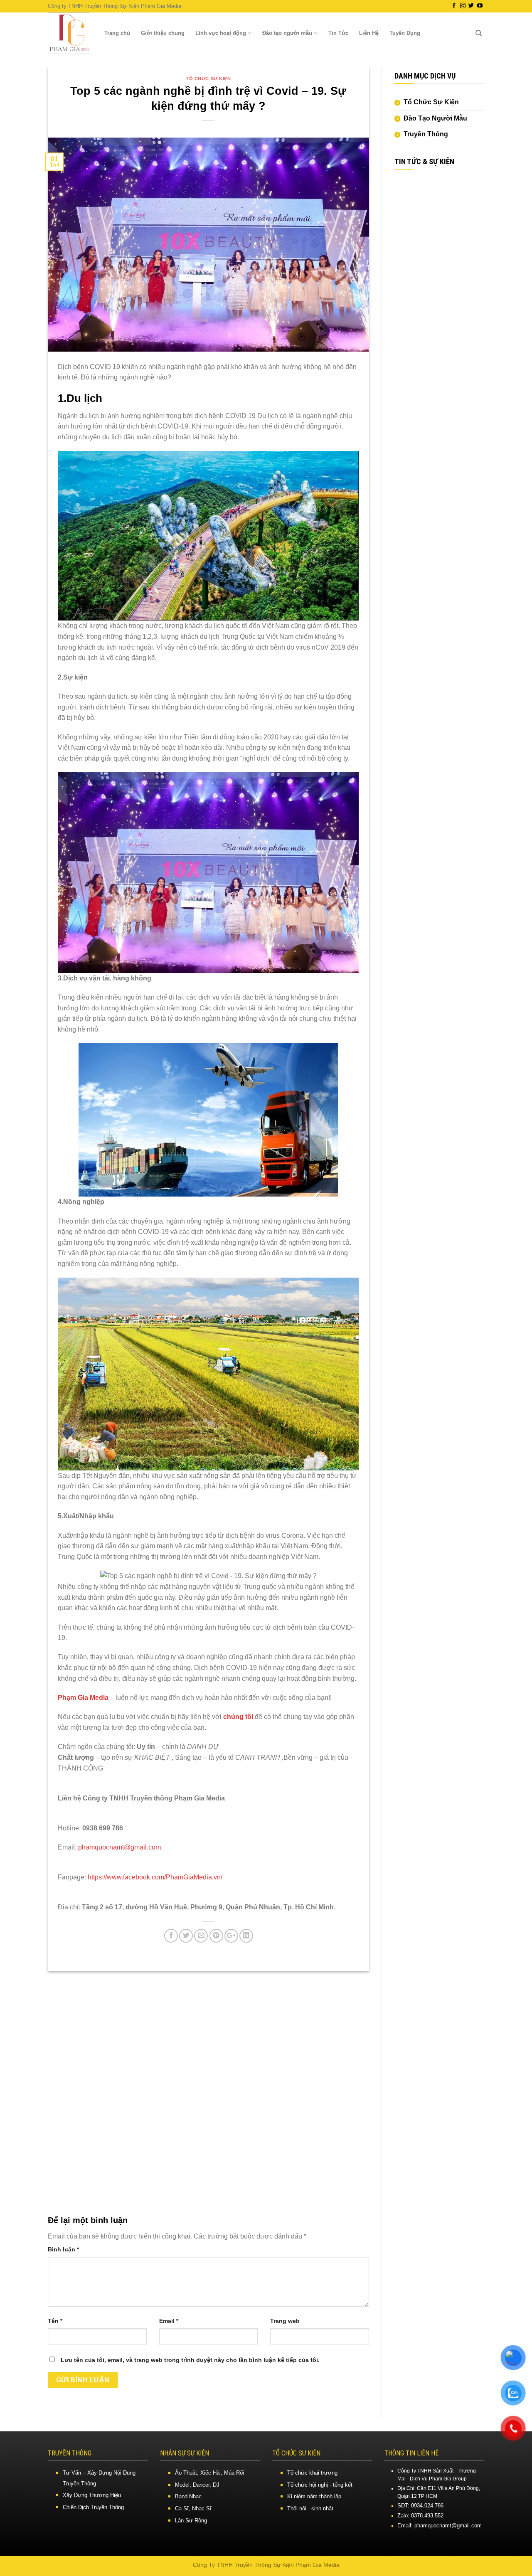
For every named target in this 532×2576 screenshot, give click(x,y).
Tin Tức (338, 33)
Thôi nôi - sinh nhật (310, 2508)
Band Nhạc (188, 2496)
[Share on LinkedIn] (246, 1936)
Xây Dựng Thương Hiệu (92, 2495)
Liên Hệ (369, 33)
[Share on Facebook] (171, 1936)
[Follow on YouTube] (480, 6)
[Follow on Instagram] (463, 6)
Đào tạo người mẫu (287, 33)
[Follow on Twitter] (471, 6)
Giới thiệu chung (163, 33)
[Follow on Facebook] (454, 6)
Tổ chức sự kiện (208, 79)
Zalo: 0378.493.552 (420, 2516)
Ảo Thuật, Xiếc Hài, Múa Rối (209, 2473)
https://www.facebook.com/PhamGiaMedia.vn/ (154, 1877)
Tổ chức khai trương (312, 2473)
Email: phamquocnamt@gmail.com (440, 2526)
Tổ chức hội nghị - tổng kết (320, 2485)
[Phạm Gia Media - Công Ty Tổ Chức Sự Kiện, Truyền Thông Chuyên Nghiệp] (69, 33)
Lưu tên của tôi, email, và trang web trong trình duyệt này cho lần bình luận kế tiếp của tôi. (190, 2360)
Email (169, 2321)
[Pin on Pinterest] (216, 1936)
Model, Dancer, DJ (197, 2485)
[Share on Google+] (231, 1936)
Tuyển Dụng (405, 33)
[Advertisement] (440, 305)
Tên (55, 2321)
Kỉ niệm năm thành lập (314, 2496)
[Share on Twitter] (186, 1936)
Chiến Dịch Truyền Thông (93, 2507)
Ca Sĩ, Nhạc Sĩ (193, 2508)
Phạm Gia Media (84, 1698)
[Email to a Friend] (201, 1936)
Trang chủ (117, 33)
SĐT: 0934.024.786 (420, 2506)
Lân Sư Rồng (191, 2521)
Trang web (285, 2321)
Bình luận (63, 2249)
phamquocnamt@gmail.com (119, 1847)
